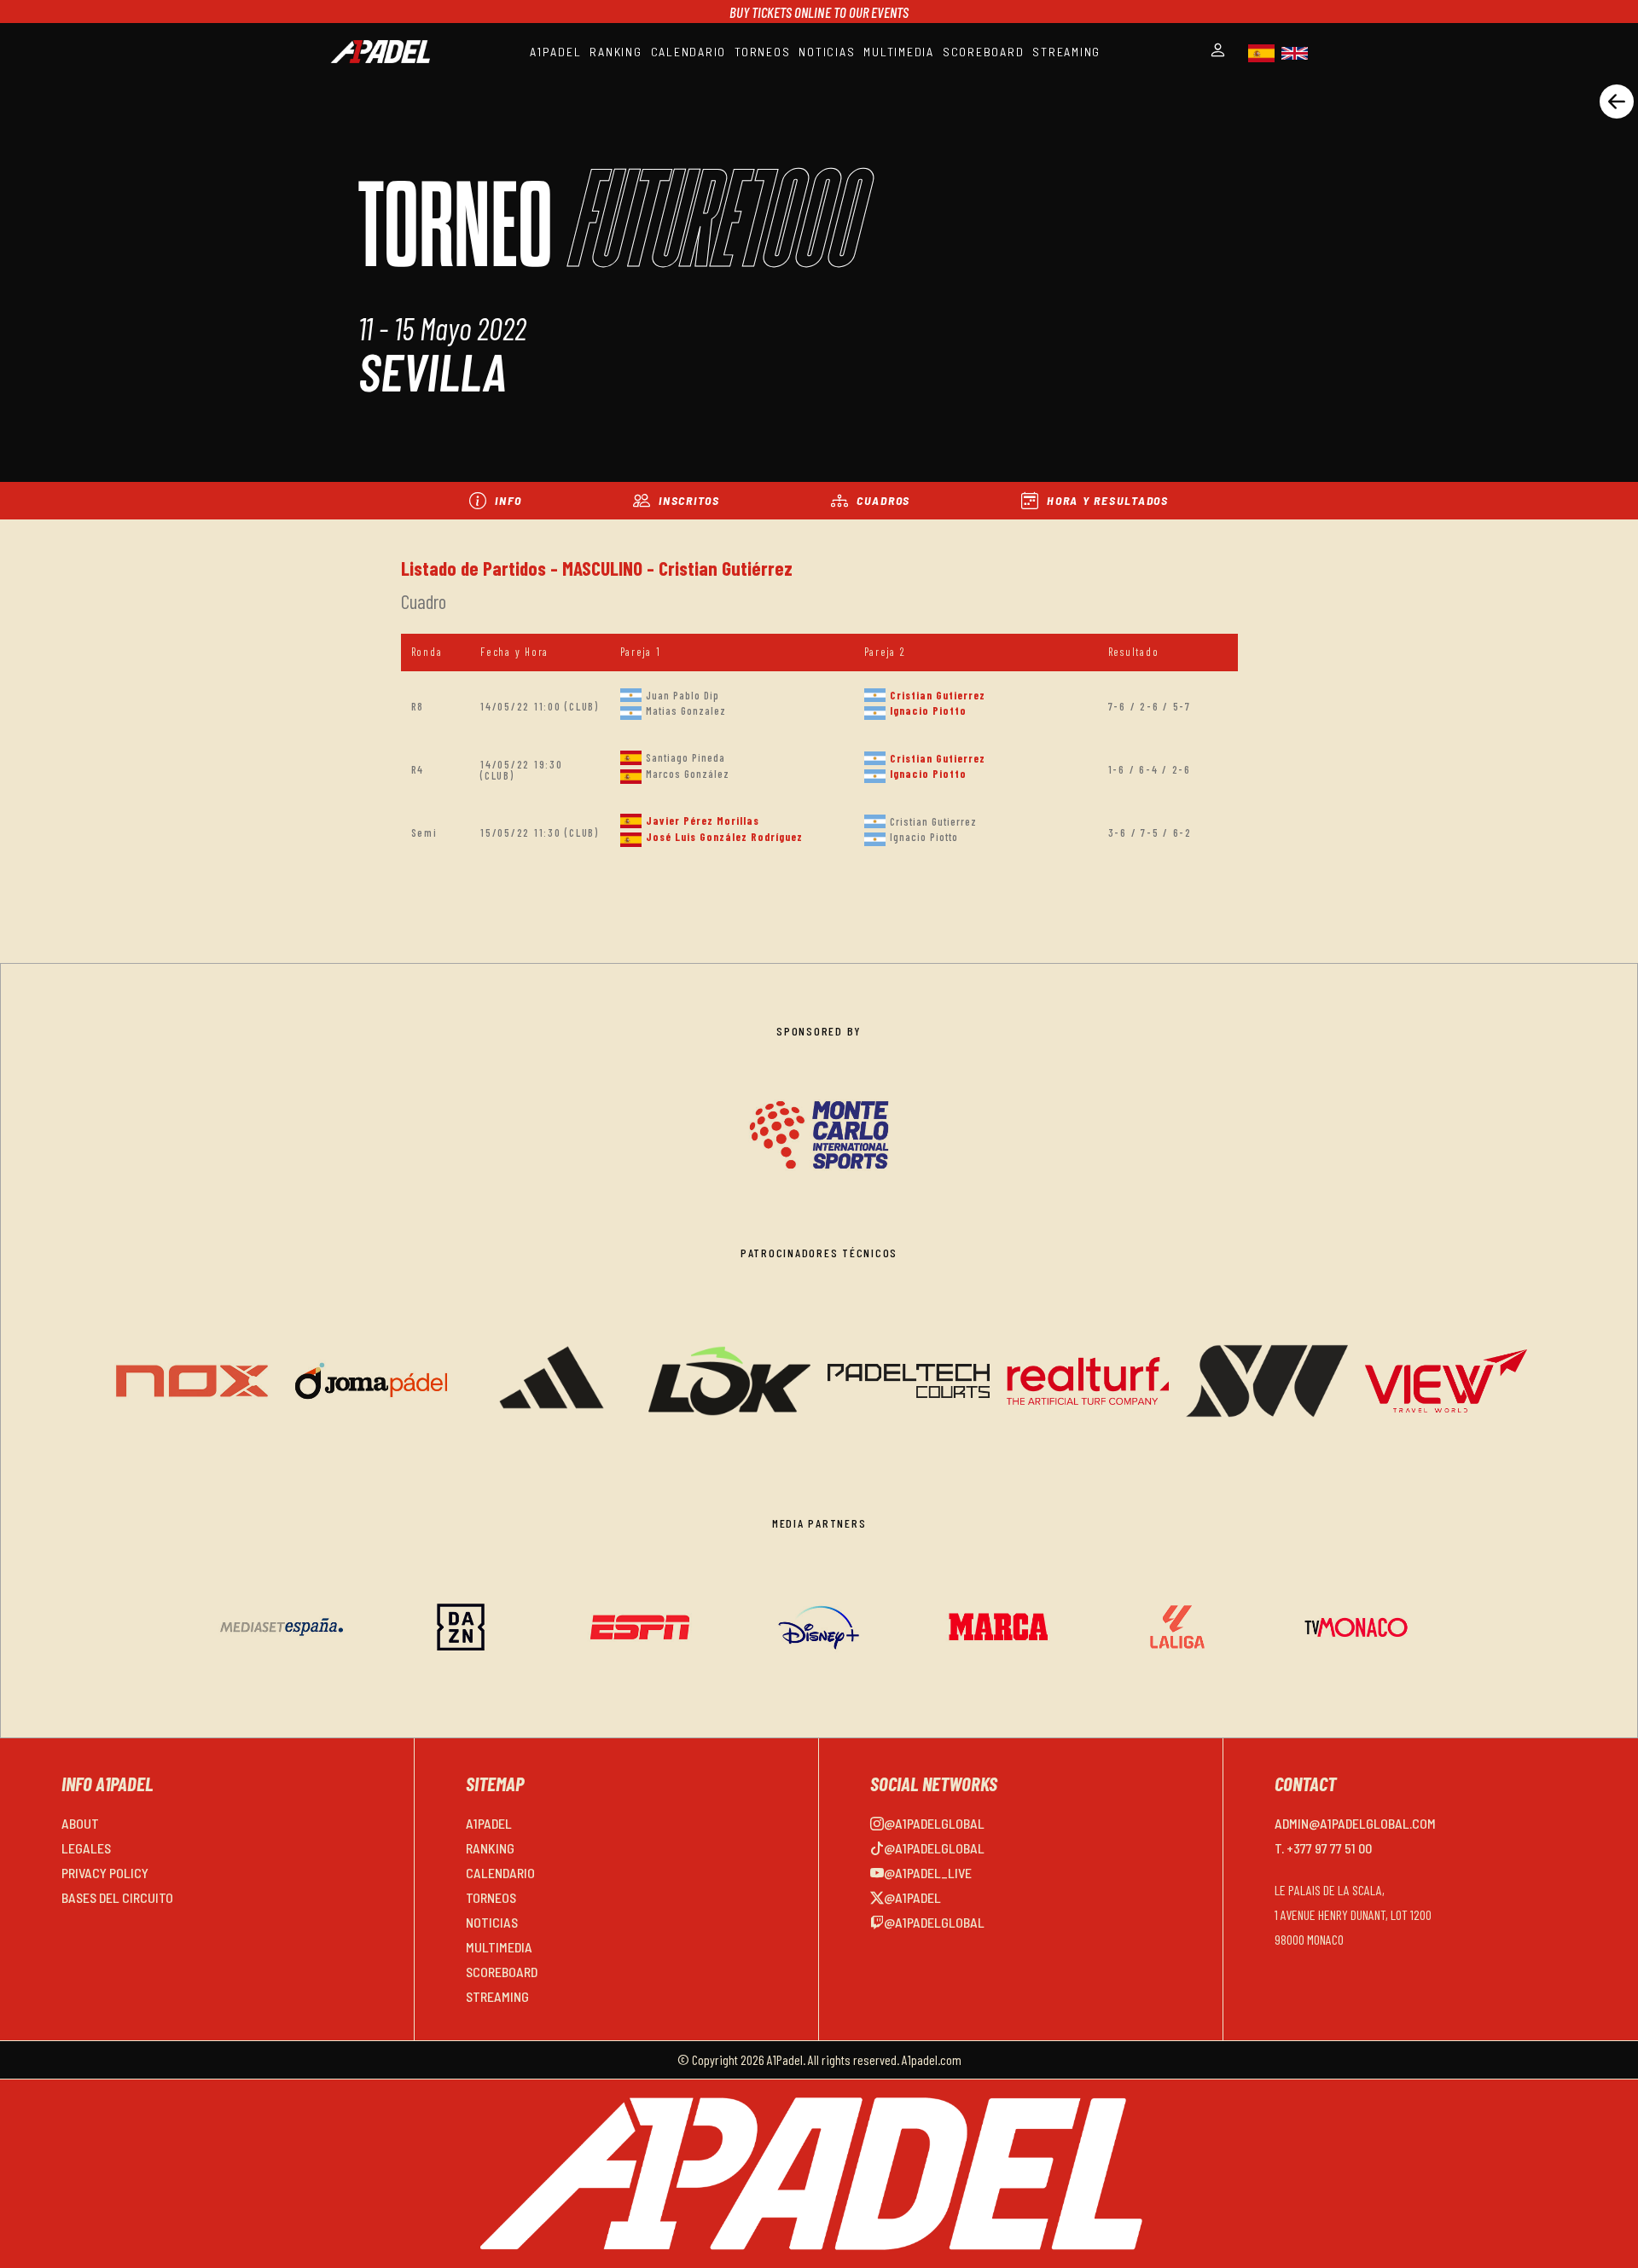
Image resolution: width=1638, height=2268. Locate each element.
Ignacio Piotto (928, 711)
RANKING (616, 52)
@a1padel (912, 1897)
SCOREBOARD (984, 52)
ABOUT (80, 1823)
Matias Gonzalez (686, 711)
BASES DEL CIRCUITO (117, 1897)
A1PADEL (555, 52)
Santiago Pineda (685, 757)
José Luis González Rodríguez (724, 837)
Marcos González (688, 774)
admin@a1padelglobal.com (1355, 1823)
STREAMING (1066, 52)
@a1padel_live (928, 1873)
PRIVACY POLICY (105, 1873)
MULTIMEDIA (899, 52)
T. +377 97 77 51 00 (1323, 1848)
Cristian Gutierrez (938, 695)
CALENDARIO (689, 52)
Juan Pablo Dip (682, 695)
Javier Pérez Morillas (703, 821)
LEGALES (86, 1848)
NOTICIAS (827, 52)
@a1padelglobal (934, 1823)
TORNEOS (762, 52)
